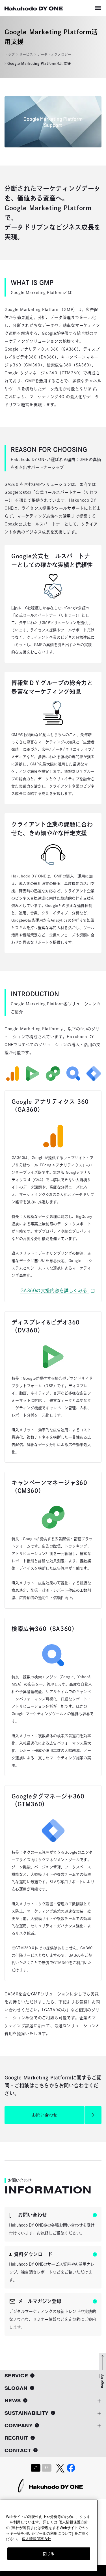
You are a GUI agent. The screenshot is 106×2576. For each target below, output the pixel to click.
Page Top (102, 2381)
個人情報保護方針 (36, 2539)
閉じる (49, 2554)
